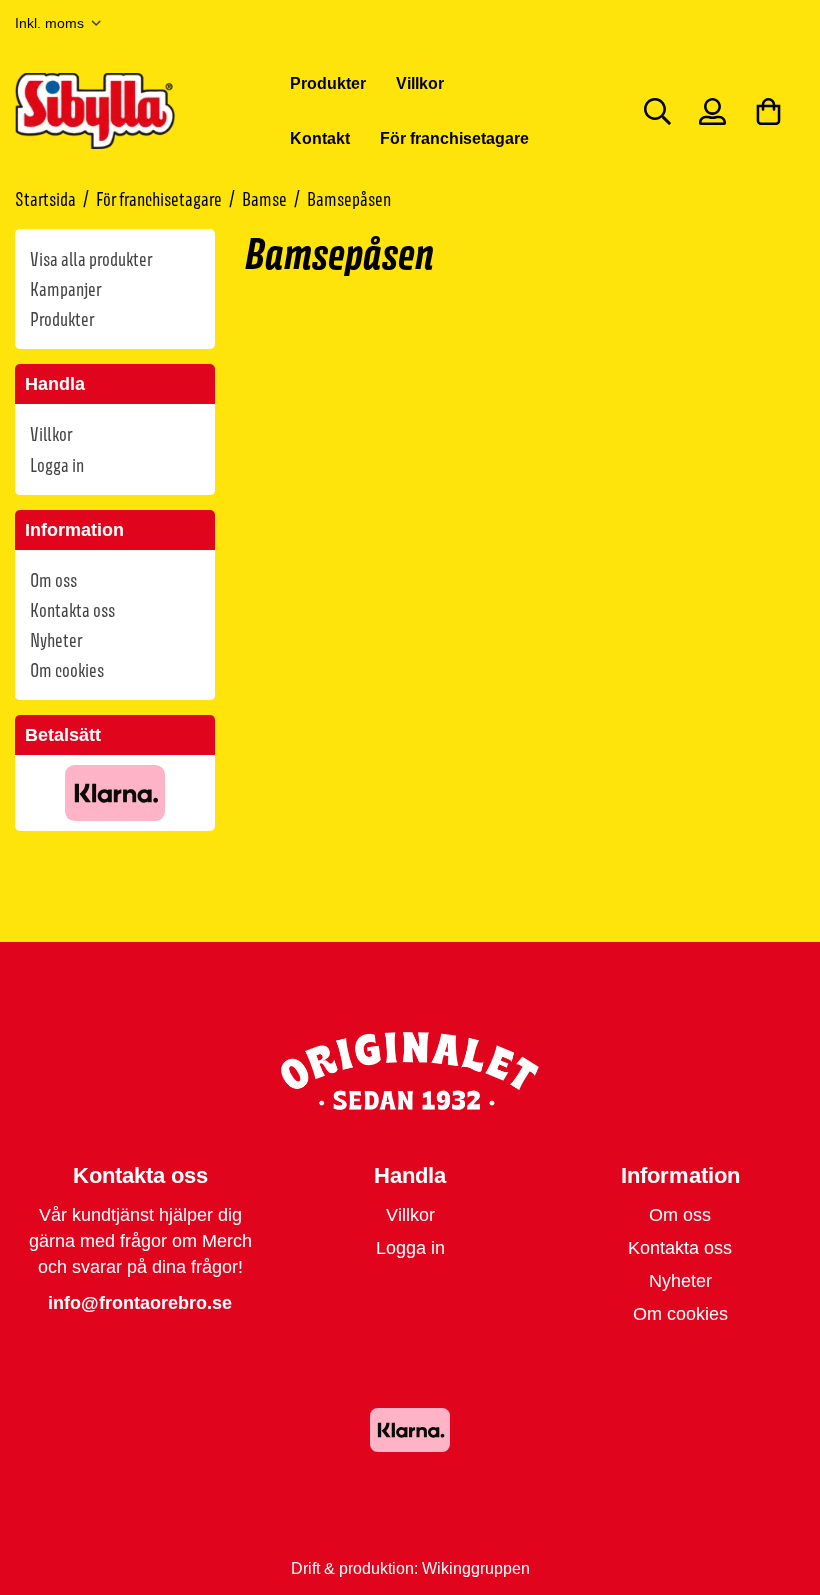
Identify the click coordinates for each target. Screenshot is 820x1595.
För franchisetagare (454, 138)
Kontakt (320, 138)
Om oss (53, 580)
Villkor (420, 83)
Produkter (328, 83)
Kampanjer (65, 289)
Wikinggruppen (476, 1568)
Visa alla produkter (91, 259)
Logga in (57, 465)
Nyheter (56, 640)
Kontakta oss (72, 610)
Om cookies (67, 670)
